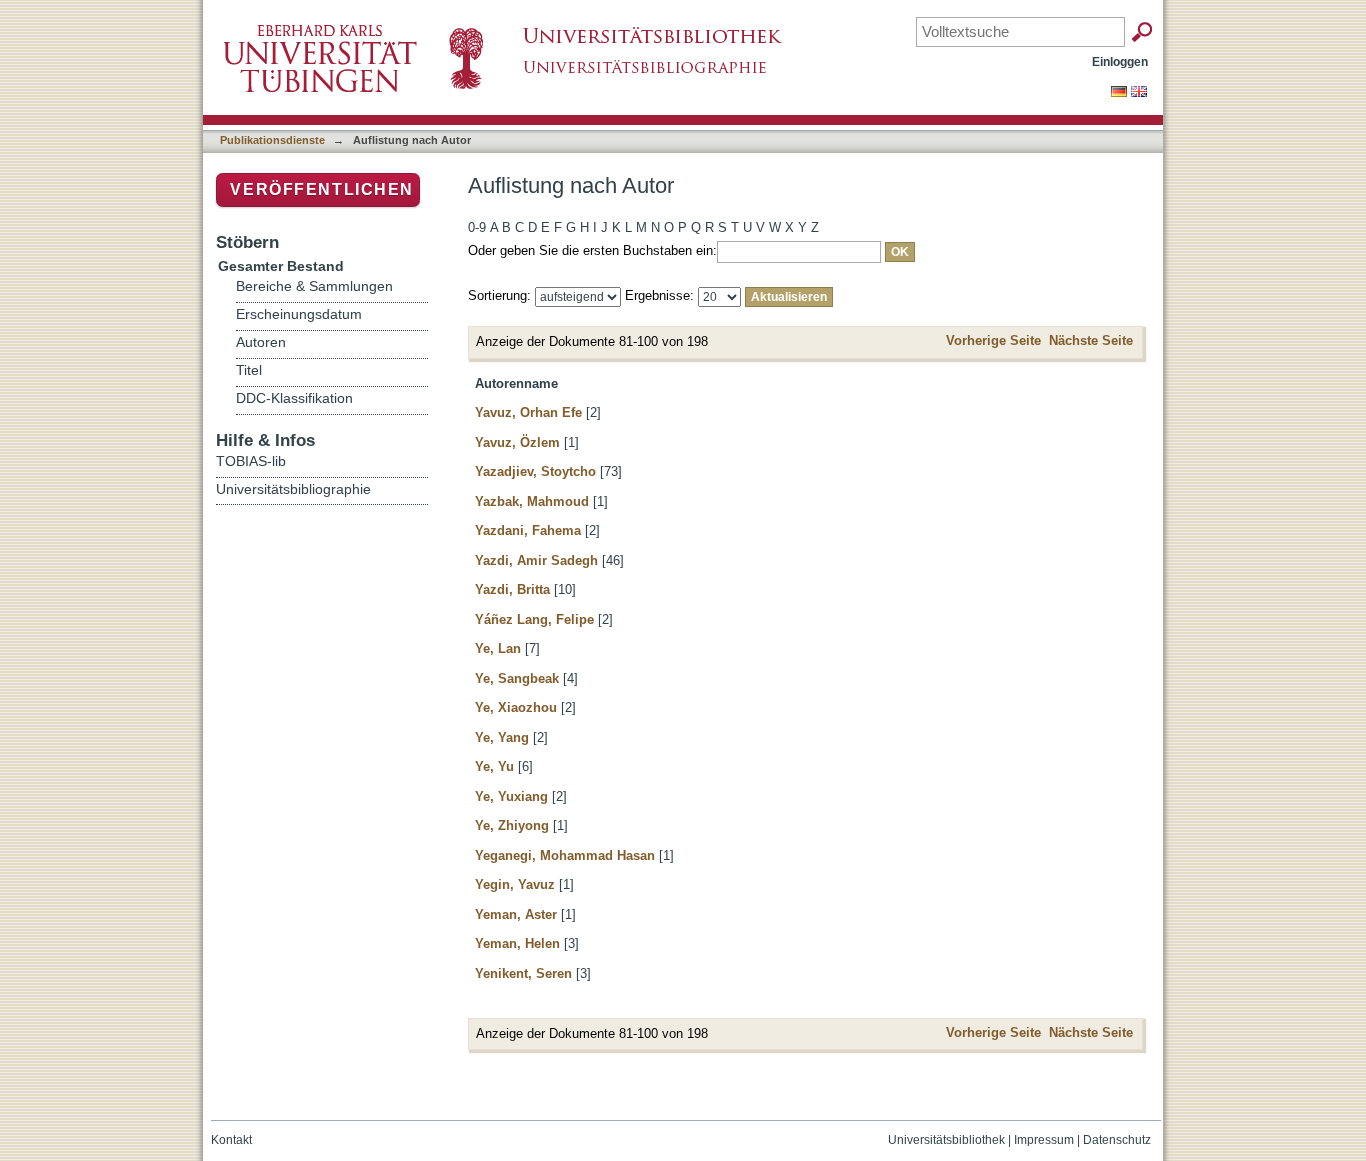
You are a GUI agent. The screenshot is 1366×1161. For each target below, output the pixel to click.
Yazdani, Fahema (528, 530)
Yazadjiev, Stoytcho (535, 471)
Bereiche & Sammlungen (314, 286)
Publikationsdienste (272, 140)
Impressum (1044, 1140)
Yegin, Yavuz (515, 884)
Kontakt (231, 1140)
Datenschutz (1117, 1140)
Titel (249, 370)
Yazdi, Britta (512, 589)
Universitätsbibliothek (946, 1140)
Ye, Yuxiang (511, 796)
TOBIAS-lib (251, 461)
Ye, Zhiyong (512, 825)
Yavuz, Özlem (517, 442)
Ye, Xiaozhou (516, 707)
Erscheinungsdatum (299, 314)
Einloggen (1120, 61)
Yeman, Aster (516, 914)
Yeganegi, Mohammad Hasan (565, 855)
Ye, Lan (498, 648)
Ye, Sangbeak (517, 678)
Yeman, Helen (517, 943)
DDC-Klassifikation (294, 398)
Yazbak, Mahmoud (532, 501)
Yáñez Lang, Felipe (534, 619)
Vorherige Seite (993, 340)
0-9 (477, 227)
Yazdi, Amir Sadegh (536, 560)
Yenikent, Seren (523, 973)
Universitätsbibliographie (293, 489)
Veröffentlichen (322, 189)
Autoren (261, 342)
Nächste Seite (1091, 340)
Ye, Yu (494, 766)
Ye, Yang (502, 737)
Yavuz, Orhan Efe (528, 412)
